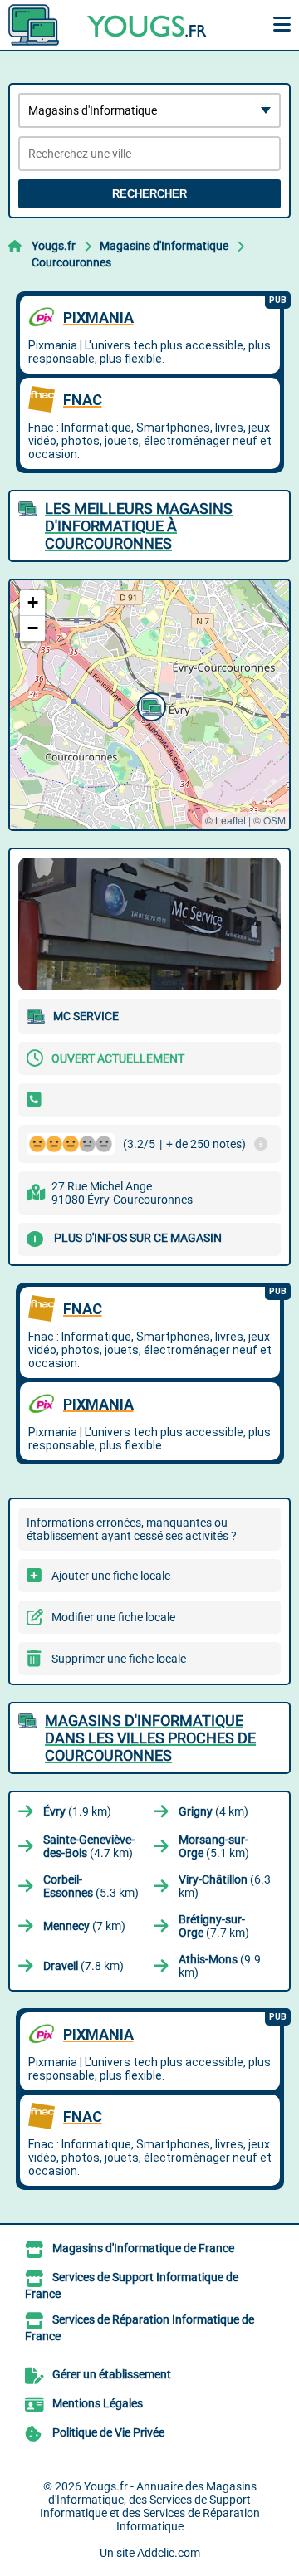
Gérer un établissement (112, 2374)
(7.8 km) (83, 1966)
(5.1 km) (214, 1846)
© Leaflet (225, 820)
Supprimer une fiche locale (119, 1659)
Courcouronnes (71, 262)
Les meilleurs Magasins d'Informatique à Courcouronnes (139, 526)
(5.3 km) (91, 1886)
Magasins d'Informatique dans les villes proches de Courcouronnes (150, 1738)
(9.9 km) (220, 1966)
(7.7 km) (214, 1926)
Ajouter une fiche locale (111, 1576)
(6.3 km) (225, 1886)
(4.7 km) (89, 1846)
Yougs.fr (54, 246)
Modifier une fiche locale (113, 1617)
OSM (274, 820)
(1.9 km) (77, 1811)
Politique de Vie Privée (108, 2432)
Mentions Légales (98, 2403)
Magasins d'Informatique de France (143, 2248)
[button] (149, 705)
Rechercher (149, 194)
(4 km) (213, 1811)
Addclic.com (169, 2553)
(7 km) (84, 1926)
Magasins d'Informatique (164, 246)
